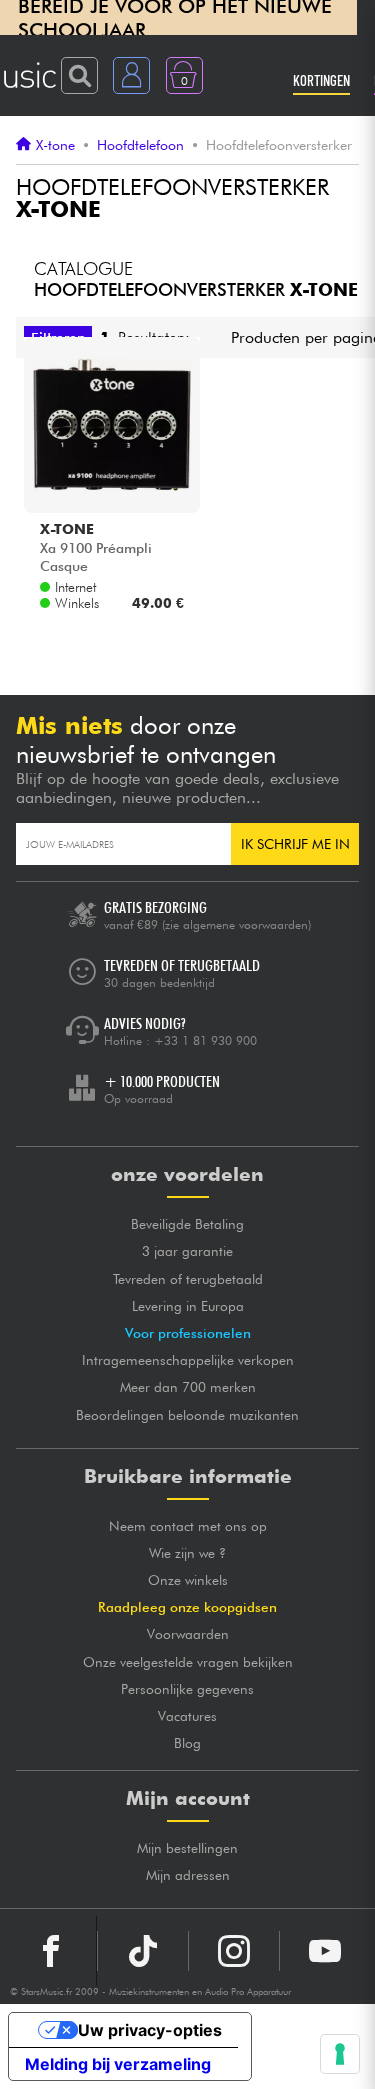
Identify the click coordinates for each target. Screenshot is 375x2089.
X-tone (55, 145)
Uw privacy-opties (150, 2030)
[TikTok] (143, 1951)
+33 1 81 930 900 (205, 1040)
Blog (187, 1743)
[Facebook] (51, 1951)
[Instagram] (234, 1951)
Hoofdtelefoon (140, 145)
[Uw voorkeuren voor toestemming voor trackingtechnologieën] (340, 2054)
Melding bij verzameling (118, 2064)
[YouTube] (325, 1951)
